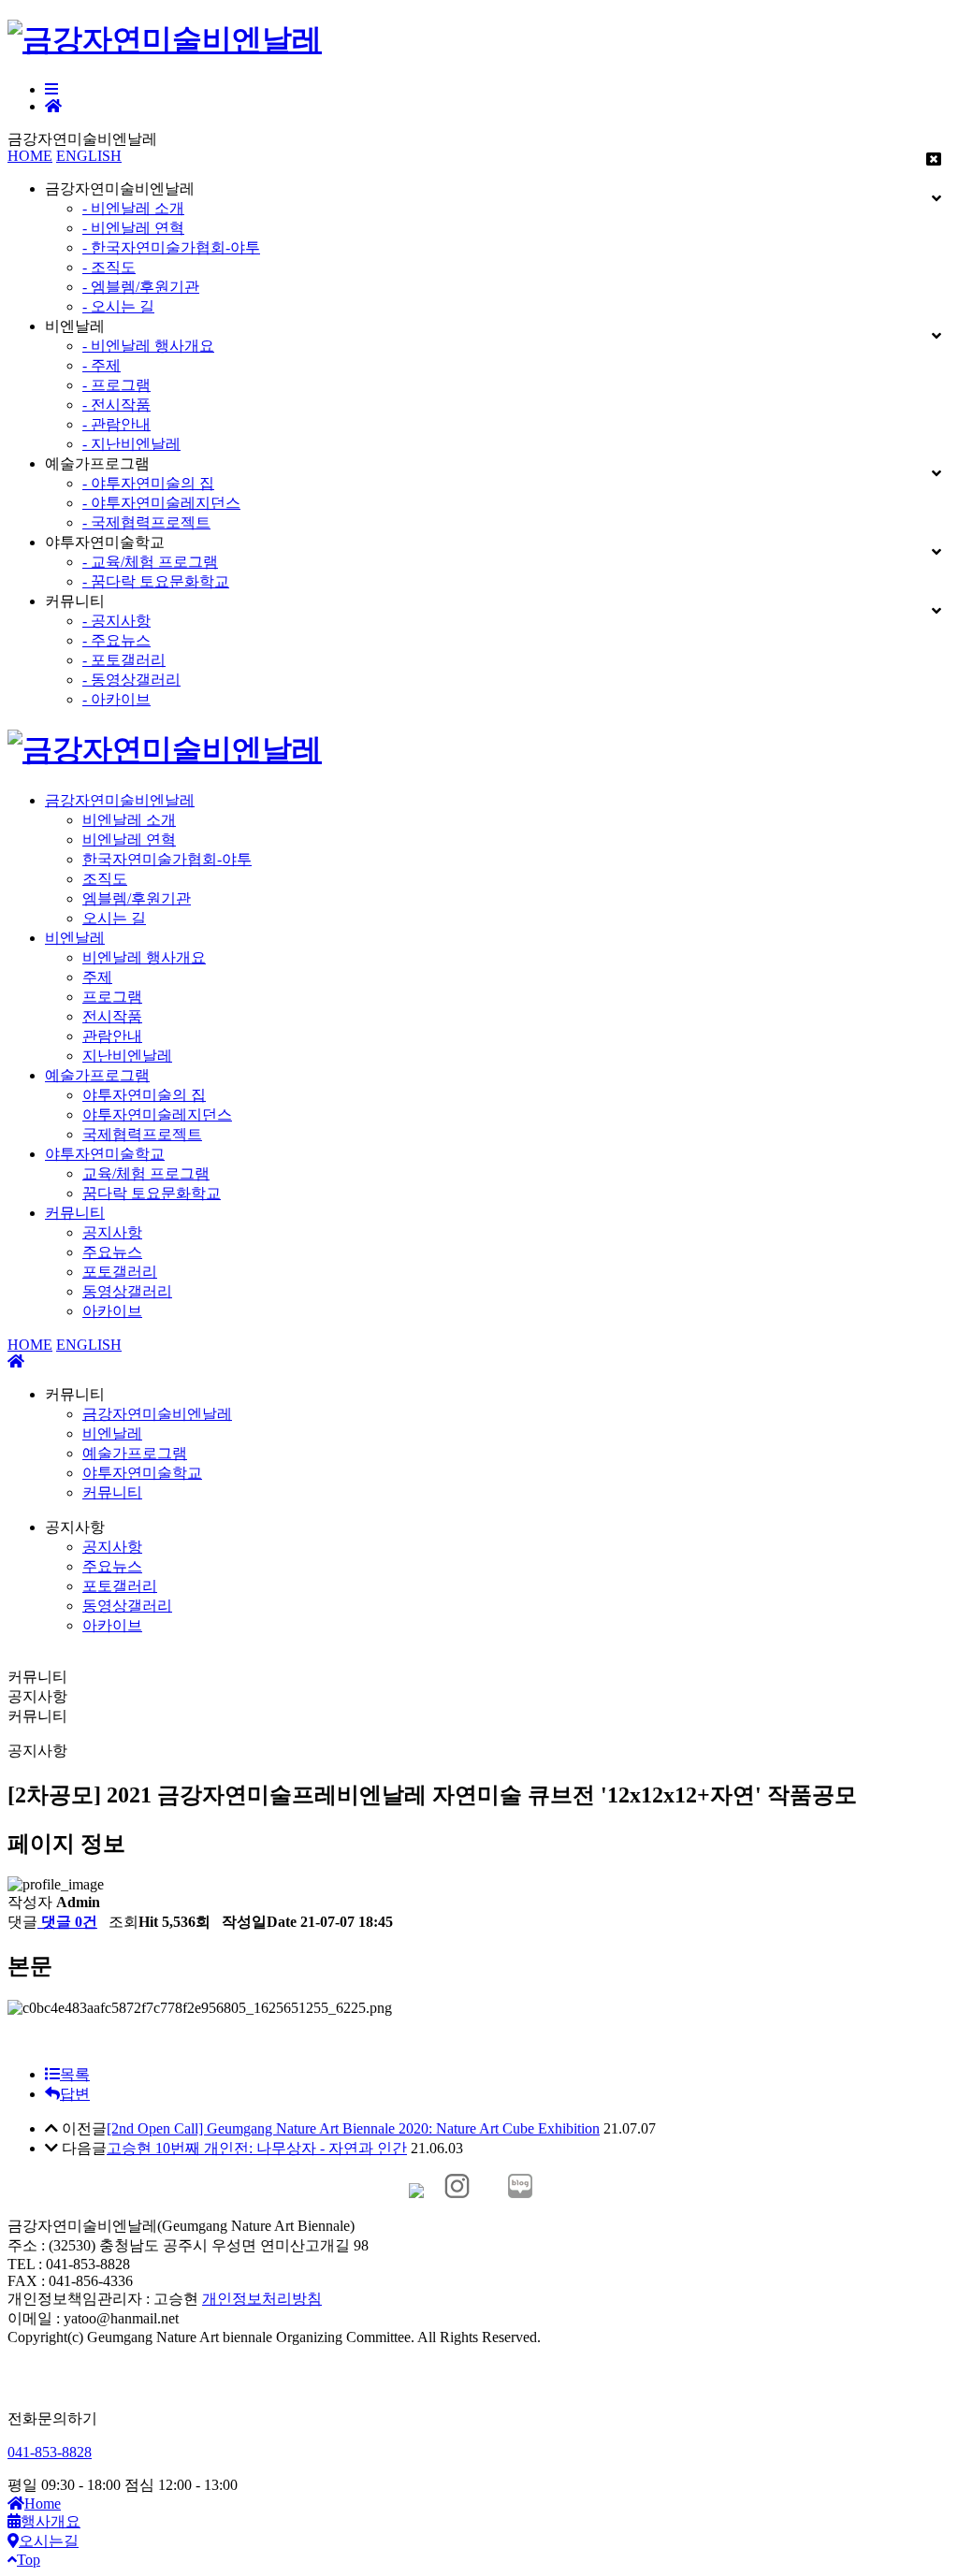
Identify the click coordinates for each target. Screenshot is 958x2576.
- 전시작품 (116, 405)
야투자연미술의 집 (144, 1095)
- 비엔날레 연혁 (133, 228)
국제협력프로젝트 (142, 1134)
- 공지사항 (116, 621)
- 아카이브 (116, 699)
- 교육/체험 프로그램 (150, 562)
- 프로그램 (116, 385)
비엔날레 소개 (129, 820)
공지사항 (112, 1232)
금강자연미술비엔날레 (120, 800)
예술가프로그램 (97, 1075)
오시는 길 (114, 918)
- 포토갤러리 (124, 660)
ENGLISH (89, 156)
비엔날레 (75, 938)
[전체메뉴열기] (51, 89)
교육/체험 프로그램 (146, 1173)
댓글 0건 (67, 1922)
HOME (30, 156)
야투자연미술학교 (105, 1154)
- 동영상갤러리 (131, 680)
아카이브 (112, 1311)
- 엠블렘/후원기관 (141, 287)
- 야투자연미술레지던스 (161, 503)
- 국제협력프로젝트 (146, 522)
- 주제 (102, 365)
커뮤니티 (75, 1213)
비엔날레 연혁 (129, 839)
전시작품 (112, 1016)
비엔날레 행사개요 (144, 957)
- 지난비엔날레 (131, 444)
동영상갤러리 (127, 1291)
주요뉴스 (112, 1252)
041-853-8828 (50, 2452)
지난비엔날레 (127, 1056)
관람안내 (112, 1036)
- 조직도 (109, 267)
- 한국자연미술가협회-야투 (171, 247)
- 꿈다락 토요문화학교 (156, 581)
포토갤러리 (120, 1272)
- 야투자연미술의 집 (148, 483)
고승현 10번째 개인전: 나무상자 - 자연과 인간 (257, 2148)
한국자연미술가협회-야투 (167, 859)
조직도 (105, 879)
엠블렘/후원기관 (137, 898)
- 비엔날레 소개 (133, 208)
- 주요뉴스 (116, 640)
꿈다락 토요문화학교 (152, 1193)
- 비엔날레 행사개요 (148, 346)
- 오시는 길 (118, 306)
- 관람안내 (116, 424)
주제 (97, 977)
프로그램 (112, 997)
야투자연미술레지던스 (157, 1114)
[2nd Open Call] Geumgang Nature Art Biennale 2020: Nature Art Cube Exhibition (353, 2128)
